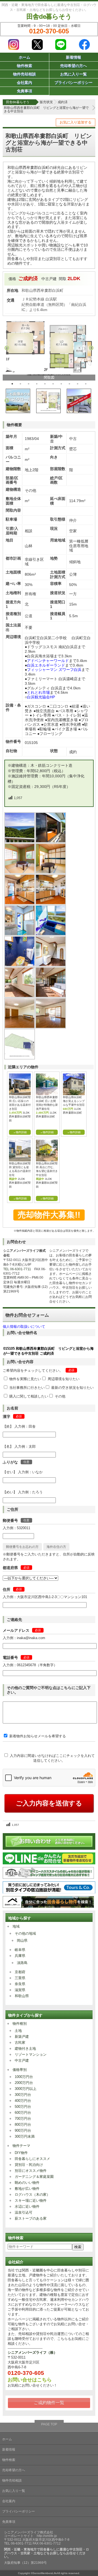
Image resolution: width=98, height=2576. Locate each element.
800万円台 (23, 2125)
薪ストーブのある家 (31, 2218)
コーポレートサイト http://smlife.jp (30, 2536)
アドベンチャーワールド (48, 661)
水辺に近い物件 (27, 2206)
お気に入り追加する (76, 122)
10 (86, 384)
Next (91, 348)
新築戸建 (22, 2037)
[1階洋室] (51, 1027)
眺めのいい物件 (27, 2183)
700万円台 (23, 2119)
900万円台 (23, 2130)
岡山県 (22, 1940)
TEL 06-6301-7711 (17, 1269)
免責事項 (24, 91)
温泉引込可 (24, 2212)
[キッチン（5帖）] (20, 903)
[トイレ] (20, 965)
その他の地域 (25, 1933)
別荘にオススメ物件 (31, 2171)
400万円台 (23, 2101)
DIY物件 (21, 2153)
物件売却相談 (24, 74)
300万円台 (23, 2095)
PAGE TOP (49, 2424)
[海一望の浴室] (51, 934)
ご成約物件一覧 (49, 2403)
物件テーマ (21, 2146)
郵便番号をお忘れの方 (22, 1547)
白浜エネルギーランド (46, 665)
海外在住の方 (56, 1547)
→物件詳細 (20, 1132)
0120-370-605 (49, 31)
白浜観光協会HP (41, 697)
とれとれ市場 (38, 692)
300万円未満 (25, 2136)
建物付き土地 (25, 2049)
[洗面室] (20, 934)
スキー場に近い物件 (31, 2200)
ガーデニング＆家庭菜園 (34, 2177)
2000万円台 (24, 2083)
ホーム (24, 57)
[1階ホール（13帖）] (51, 965)
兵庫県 (20, 1956)
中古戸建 (22, 2060)
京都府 (20, 1972)
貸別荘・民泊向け (29, 2165)
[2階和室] (51, 872)
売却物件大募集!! (49, 1215)
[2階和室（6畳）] (20, 872)
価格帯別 (20, 2070)
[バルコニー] (51, 841)
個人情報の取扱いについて (24, 1327)
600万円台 (23, 2113)
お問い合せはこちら (30, 2380)
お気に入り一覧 (73, 74)
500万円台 (23, 2107)
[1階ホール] (20, 996)
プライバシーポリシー (73, 83)
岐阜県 (20, 1950)
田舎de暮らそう (49, 16)
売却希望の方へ (73, 66)
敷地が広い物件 (27, 2189)
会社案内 (24, 83)
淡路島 (22, 1963)
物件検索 (24, 66)
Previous (7, 348)
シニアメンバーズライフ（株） (32, 2352)
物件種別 (20, 2024)
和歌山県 (22, 1996)
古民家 (20, 2043)
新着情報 (73, 57)
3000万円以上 (26, 2089)
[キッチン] (51, 903)
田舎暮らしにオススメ (32, 2159)
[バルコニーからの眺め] (20, 841)
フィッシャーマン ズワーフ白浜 (54, 670)
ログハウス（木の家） (32, 2195)
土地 (18, 2031)
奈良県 (20, 1984)
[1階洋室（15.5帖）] (20, 1027)
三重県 (20, 1978)
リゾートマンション (31, 2054)
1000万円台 (24, 2077)
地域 (16, 1926)
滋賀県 (20, 1990)
